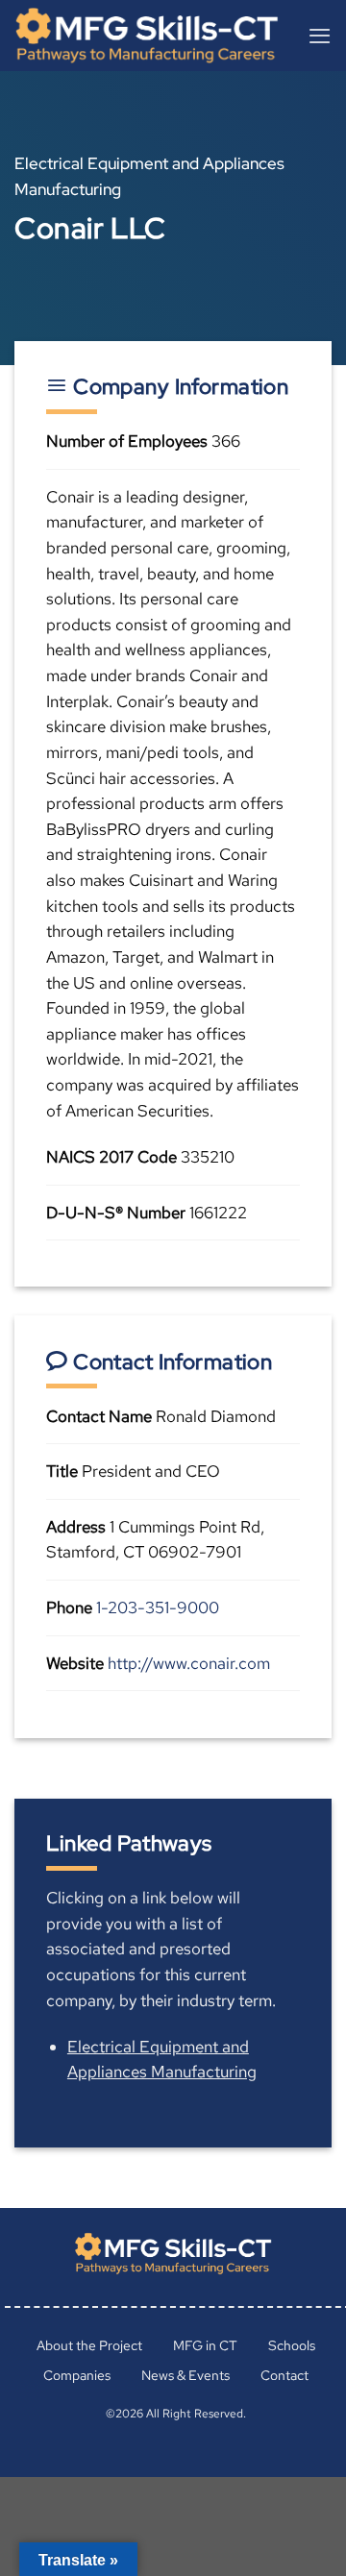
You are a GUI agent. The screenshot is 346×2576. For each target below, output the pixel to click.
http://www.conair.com (189, 1663)
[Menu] (320, 36)
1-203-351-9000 (158, 1607)
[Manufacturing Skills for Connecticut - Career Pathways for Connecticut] (154, 36)
